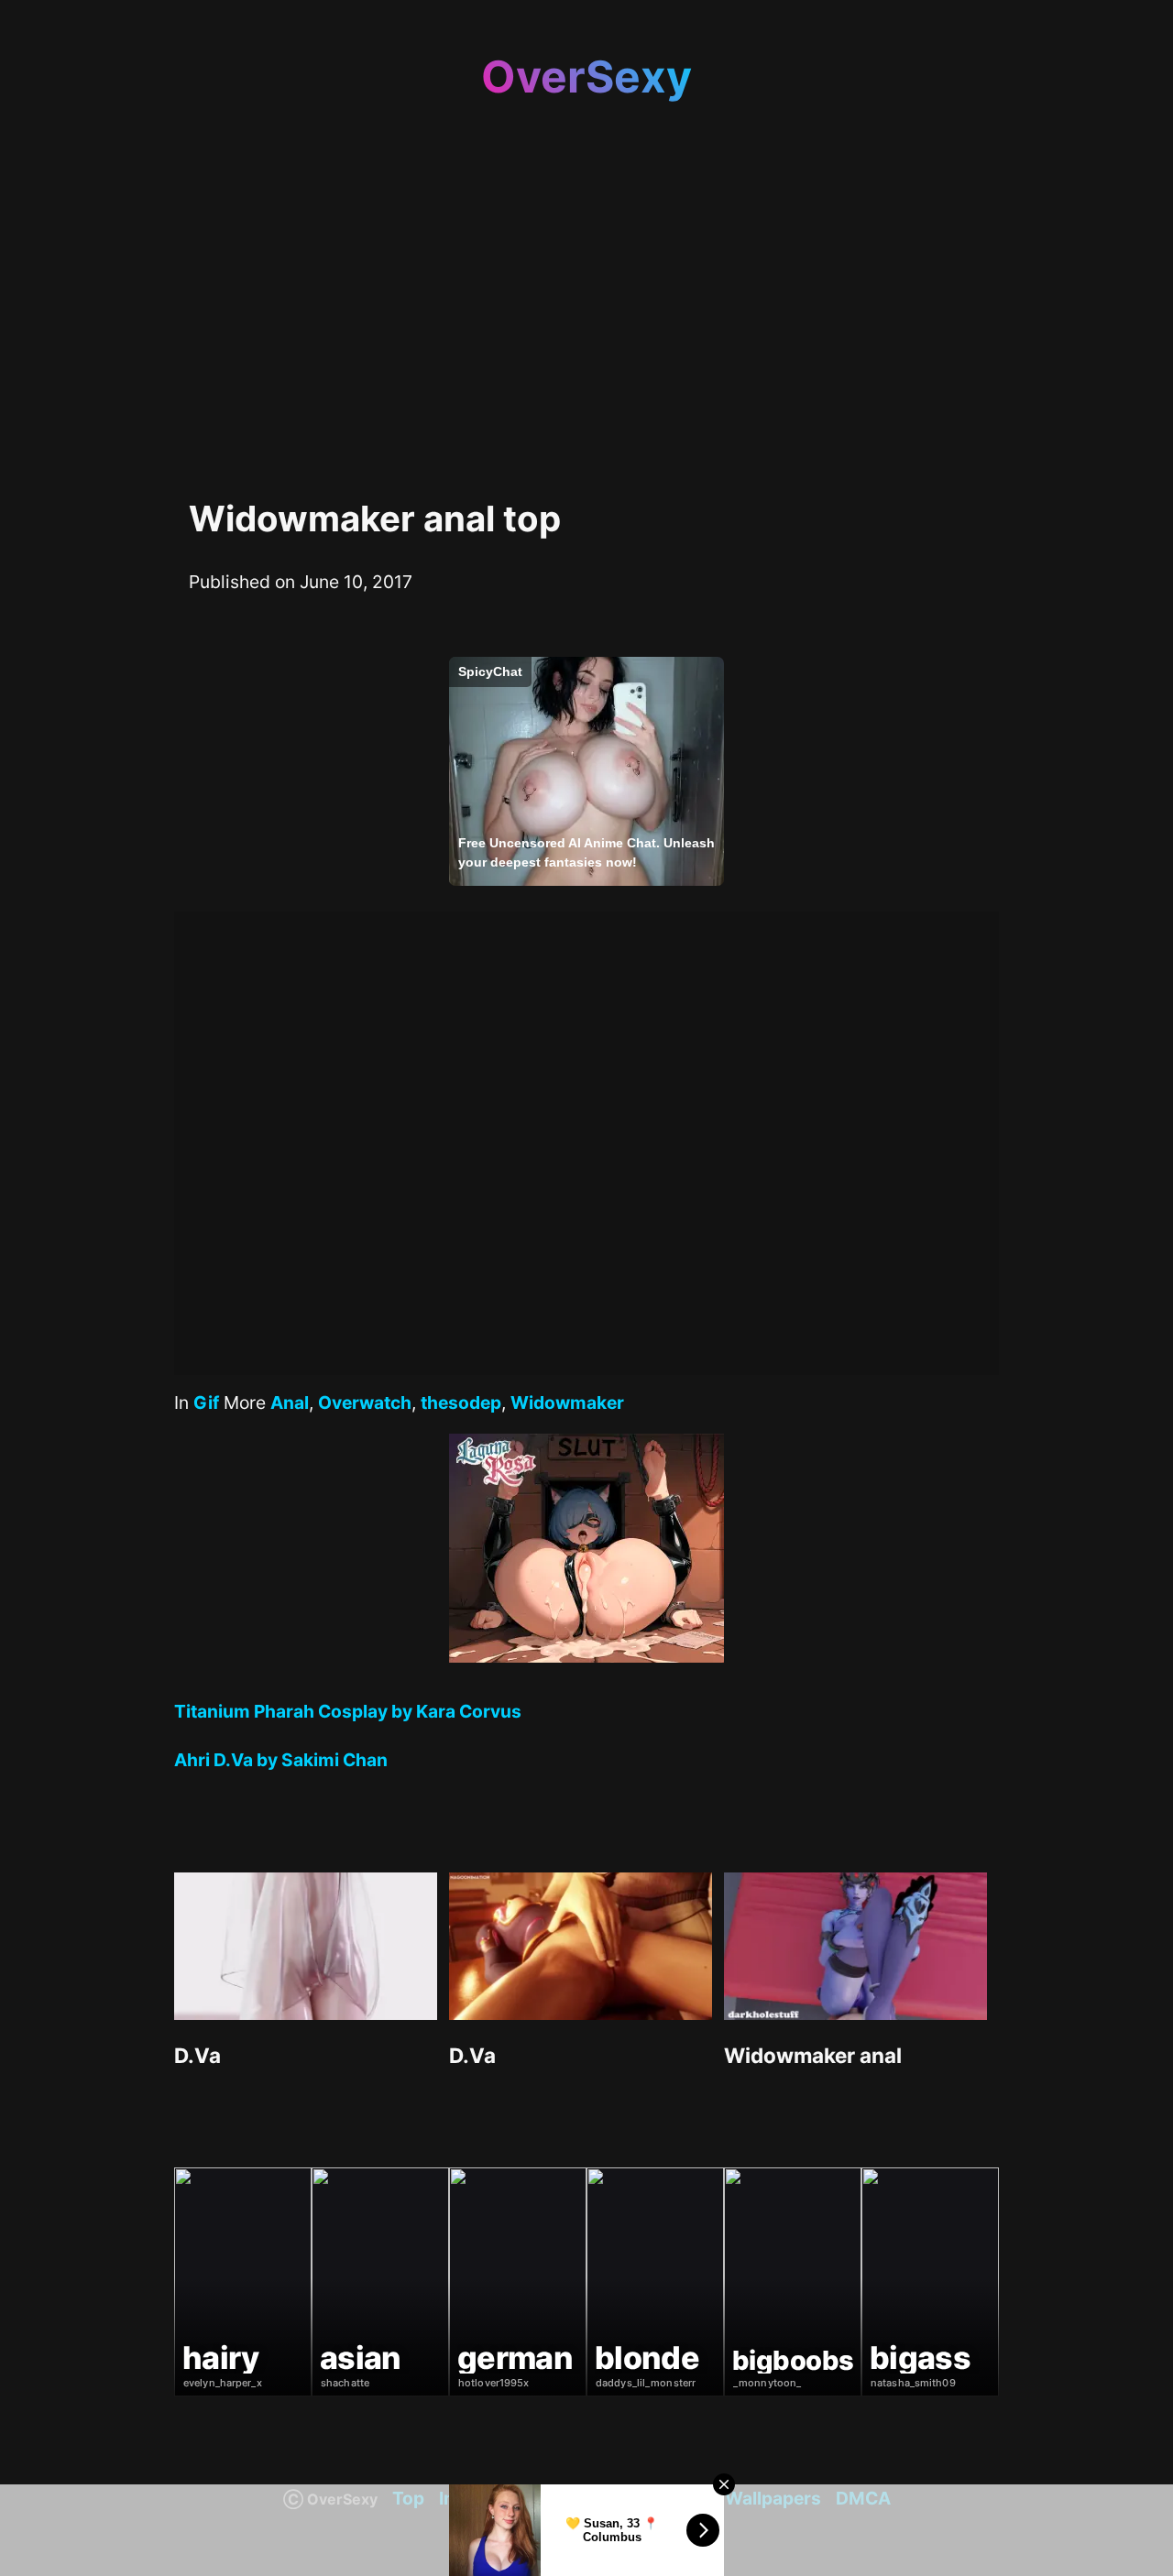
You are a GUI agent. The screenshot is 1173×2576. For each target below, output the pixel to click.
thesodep (461, 1403)
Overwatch (365, 1403)
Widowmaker (567, 1403)
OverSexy (586, 76)
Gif (206, 1403)
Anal (290, 1403)
